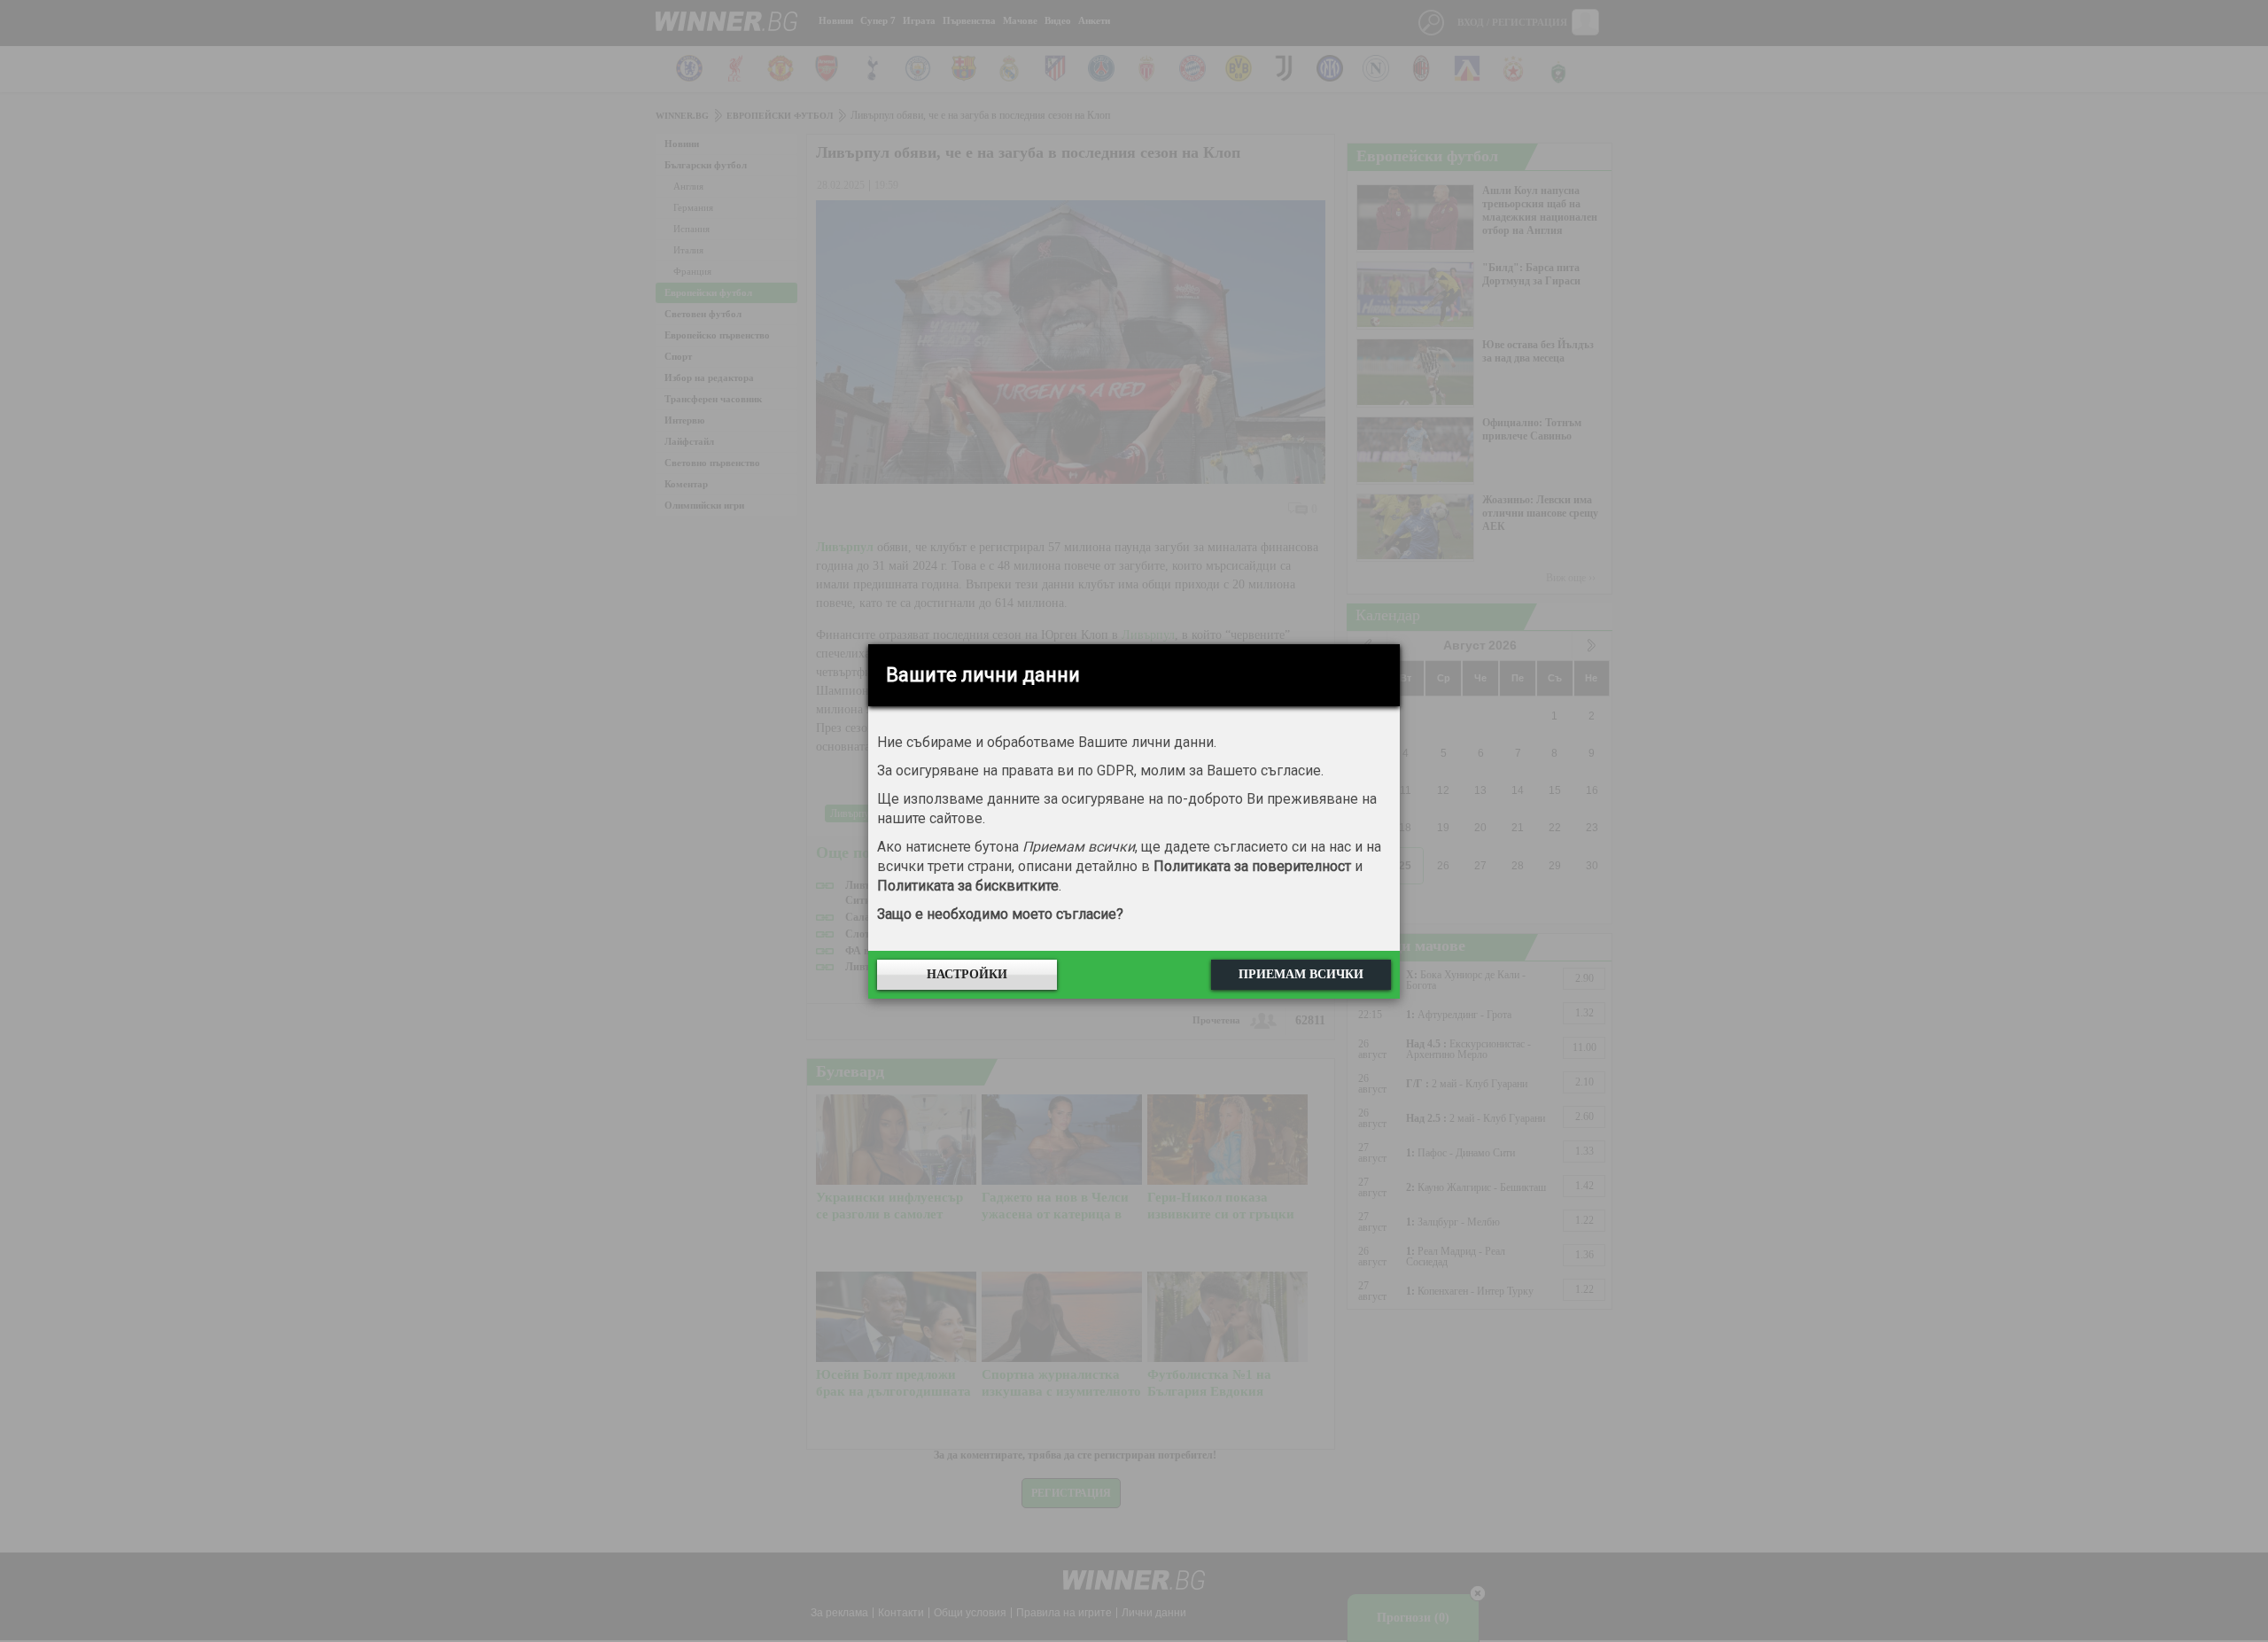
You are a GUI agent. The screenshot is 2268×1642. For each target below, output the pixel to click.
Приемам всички (1301, 974)
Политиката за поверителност (1252, 866)
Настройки (967, 974)
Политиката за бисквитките (968, 886)
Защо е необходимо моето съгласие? (1000, 914)
